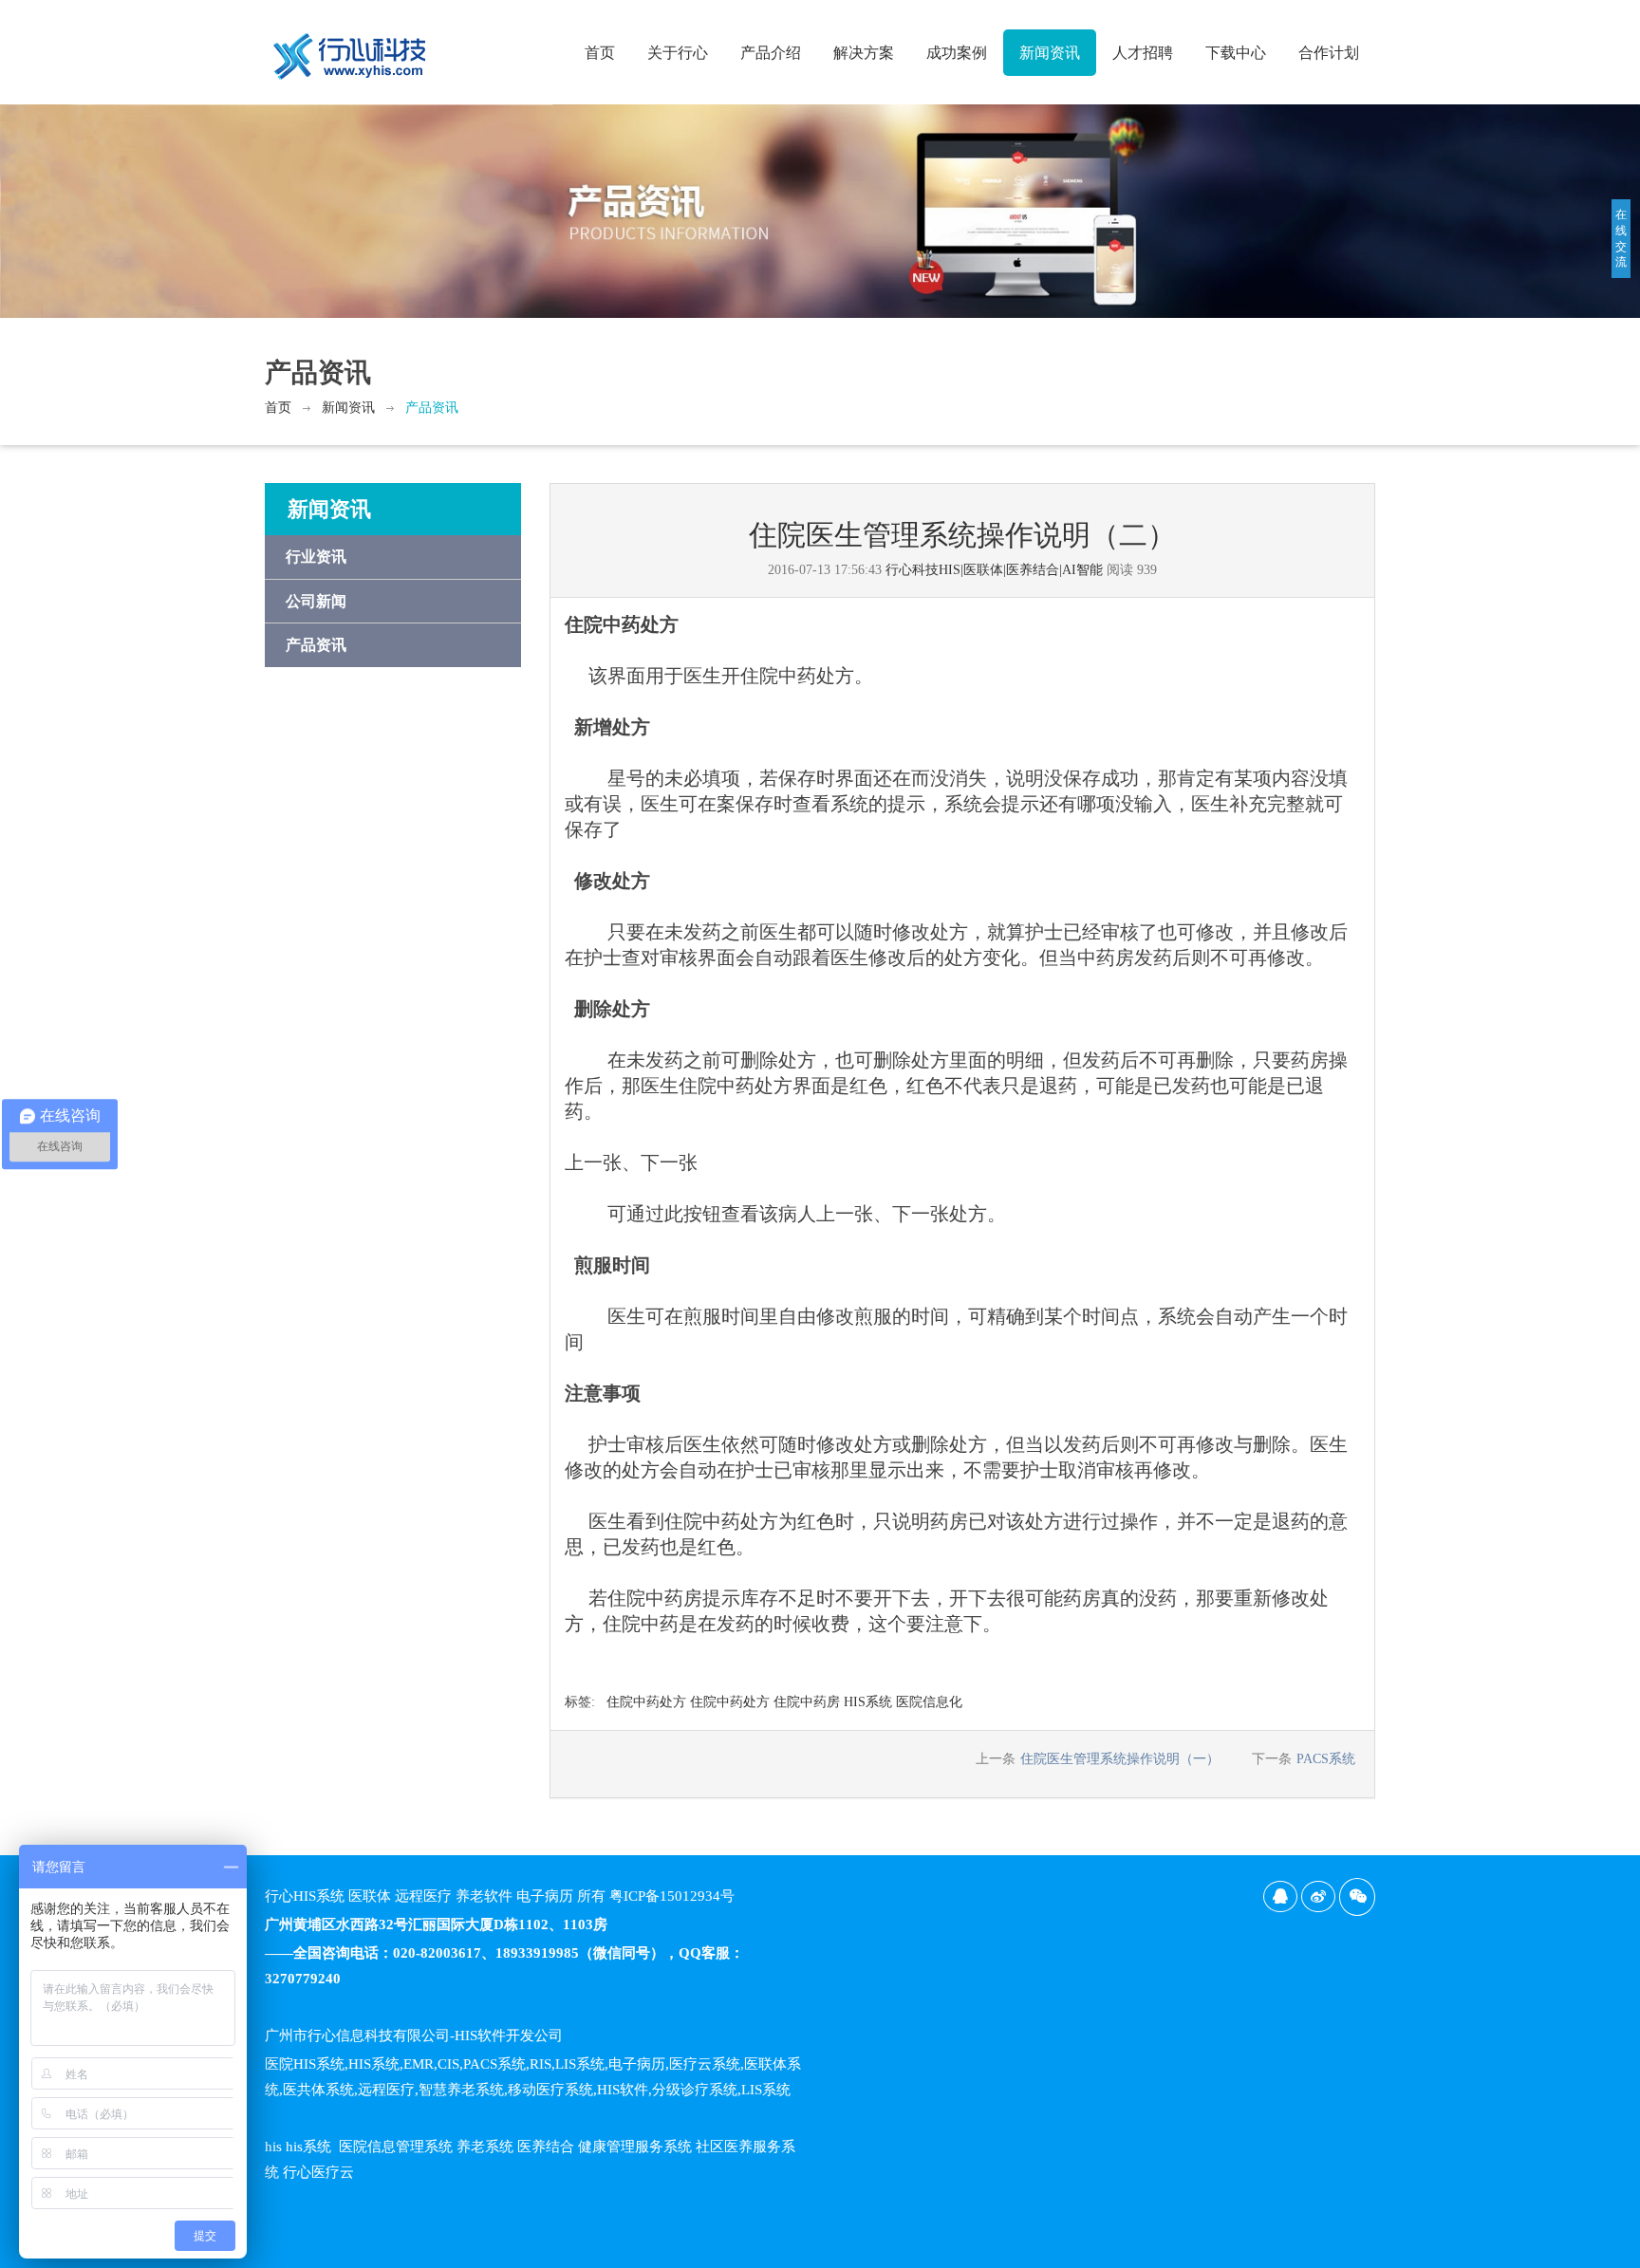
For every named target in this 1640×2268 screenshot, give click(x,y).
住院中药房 (807, 1702)
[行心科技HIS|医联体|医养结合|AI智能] (350, 48)
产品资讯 (432, 408)
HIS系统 (868, 1702)
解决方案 (864, 53)
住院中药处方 (646, 1702)
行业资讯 (316, 557)
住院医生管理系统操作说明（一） (1120, 1759)
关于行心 (678, 53)
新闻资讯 (1050, 53)
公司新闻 (316, 601)
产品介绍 (771, 53)
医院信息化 (929, 1702)
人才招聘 (1143, 53)
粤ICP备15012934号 (672, 1896)
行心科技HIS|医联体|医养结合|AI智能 (994, 570)
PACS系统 (1326, 1759)
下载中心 (1236, 53)
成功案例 (957, 53)
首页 (600, 53)
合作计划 (1329, 53)
